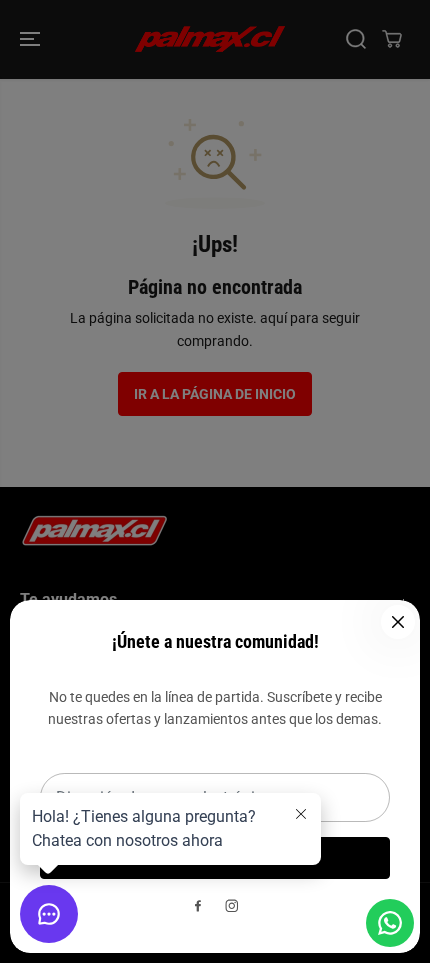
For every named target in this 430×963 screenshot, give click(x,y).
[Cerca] (398, 622)
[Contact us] (390, 923)
